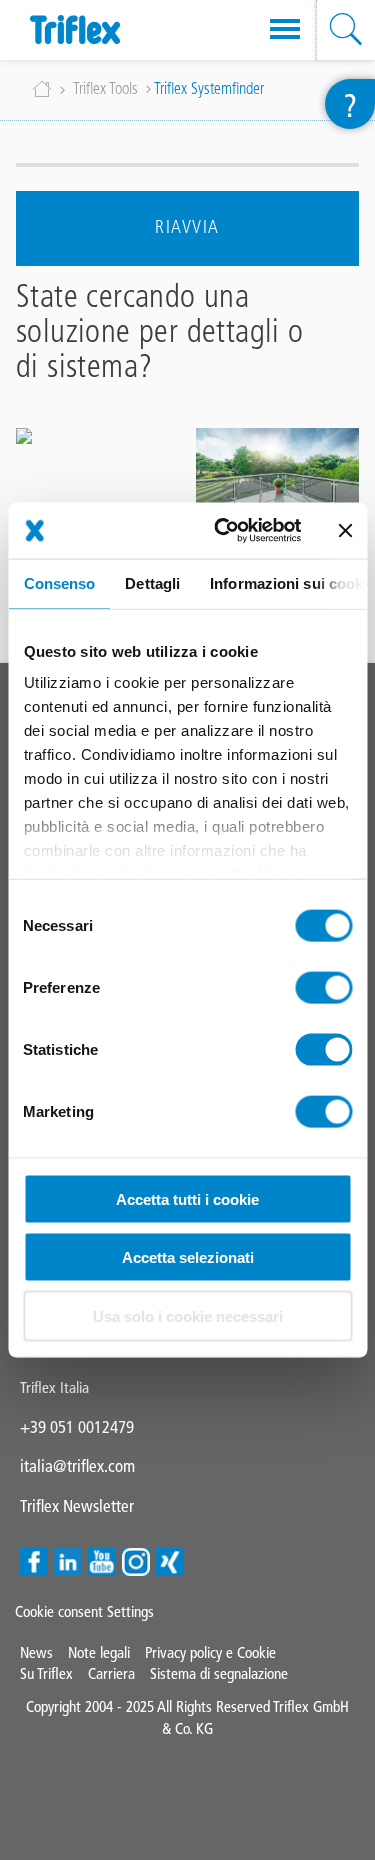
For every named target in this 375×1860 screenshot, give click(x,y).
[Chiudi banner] (345, 530)
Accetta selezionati (188, 1257)
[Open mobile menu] (285, 30)
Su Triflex (46, 1673)
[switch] (323, 987)
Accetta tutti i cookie (187, 1198)
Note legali (99, 1652)
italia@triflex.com (77, 1466)
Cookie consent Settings (84, 1611)
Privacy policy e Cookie (210, 1652)
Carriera (111, 1673)
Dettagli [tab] (152, 582)
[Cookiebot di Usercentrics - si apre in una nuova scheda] (223, 531)
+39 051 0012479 (77, 1427)
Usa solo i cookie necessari (188, 1315)
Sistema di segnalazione (219, 1673)
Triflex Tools (105, 90)
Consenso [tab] (59, 582)
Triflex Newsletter (77, 1506)
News (36, 1652)
